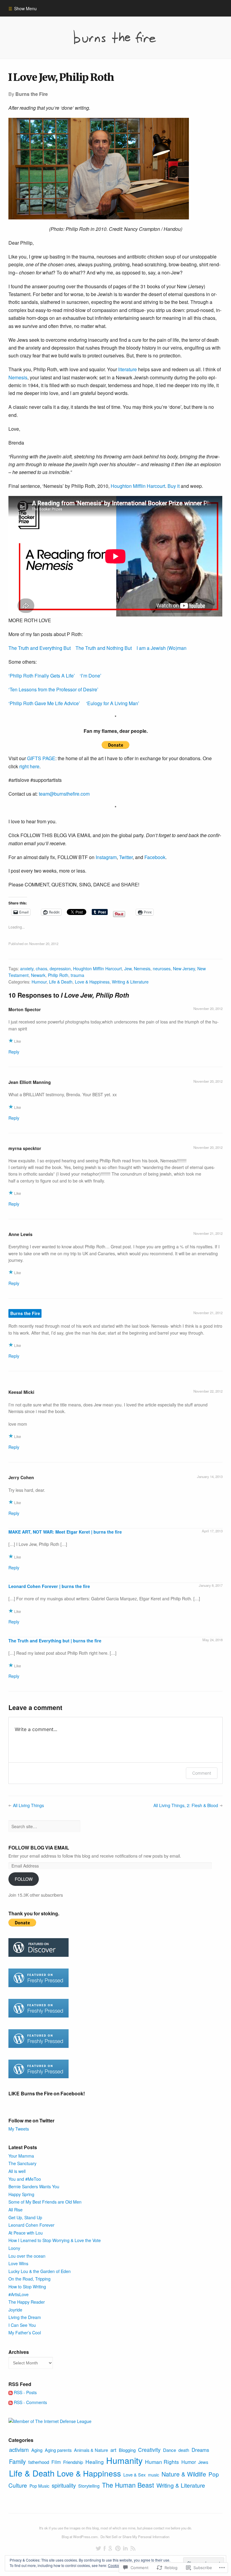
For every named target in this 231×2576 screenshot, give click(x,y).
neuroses (162, 968)
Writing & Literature (130, 982)
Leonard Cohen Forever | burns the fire (49, 1586)
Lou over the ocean (27, 2256)
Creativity (149, 2450)
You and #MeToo (25, 2179)
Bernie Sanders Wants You (34, 2186)
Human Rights (162, 2462)
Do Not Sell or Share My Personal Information (135, 2537)
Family (17, 2461)
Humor (189, 2462)
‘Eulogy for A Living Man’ (113, 703)
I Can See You (22, 2325)
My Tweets (19, 2129)
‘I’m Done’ (91, 676)
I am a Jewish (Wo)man (162, 648)
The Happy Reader (27, 2302)
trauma (77, 975)
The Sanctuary (22, 2163)
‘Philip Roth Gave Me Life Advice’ (44, 703)
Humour (39, 982)
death (184, 2450)
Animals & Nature (91, 2450)
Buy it (174, 486)
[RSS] (133, 2548)
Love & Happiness (92, 982)
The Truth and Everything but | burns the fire (55, 1641)
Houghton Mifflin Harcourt (138, 486)
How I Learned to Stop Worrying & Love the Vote (55, 2240)
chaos (42, 968)
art (113, 2450)
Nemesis (18, 377)
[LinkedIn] (125, 2548)
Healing (95, 2462)
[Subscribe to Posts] (11, 2392)
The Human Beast (128, 2485)
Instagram (106, 857)
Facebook (155, 857)
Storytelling (89, 2486)
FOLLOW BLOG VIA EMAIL (39, 1848)
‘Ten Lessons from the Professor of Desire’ (53, 689)
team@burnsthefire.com (64, 794)
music (154, 2475)
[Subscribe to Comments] (11, 2402)
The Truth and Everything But (40, 648)
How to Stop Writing (27, 2287)
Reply (14, 1052)
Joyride (15, 2310)
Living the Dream (25, 2317)
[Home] (115, 37)
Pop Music (39, 2486)
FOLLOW (24, 1879)
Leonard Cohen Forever (31, 2225)
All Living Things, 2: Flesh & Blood (186, 1805)
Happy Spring (21, 2194)
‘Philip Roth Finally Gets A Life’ (42, 676)
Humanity (124, 2460)
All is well (17, 2171)
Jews (203, 2462)
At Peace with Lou (26, 2233)
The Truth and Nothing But (104, 648)
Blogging (127, 2450)
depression (60, 968)
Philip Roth (58, 975)
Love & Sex (134, 2475)
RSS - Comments (30, 2402)
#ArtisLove (18, 2294)
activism (19, 2449)
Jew (128, 968)
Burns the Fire (25, 1314)
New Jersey (184, 968)
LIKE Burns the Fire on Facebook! (47, 2093)
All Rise (15, 2210)
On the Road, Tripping (29, 2279)
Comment (202, 1773)
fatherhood (39, 2462)
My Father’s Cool (25, 2333)
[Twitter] (98, 2548)
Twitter (126, 857)
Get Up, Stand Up (25, 2217)
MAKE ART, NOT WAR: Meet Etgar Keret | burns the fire (65, 1532)
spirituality (64, 2485)
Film (56, 2462)
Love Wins (18, 2263)
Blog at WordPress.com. (80, 2537)
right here (29, 766)
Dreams (200, 2450)
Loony (14, 2248)
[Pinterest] (118, 2548)
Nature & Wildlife (184, 2474)
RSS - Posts (25, 2392)
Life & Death (61, 982)
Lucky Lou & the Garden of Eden (40, 2271)
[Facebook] (105, 2548)
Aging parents (58, 2450)
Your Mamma (21, 2156)
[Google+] (110, 2548)
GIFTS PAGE (41, 758)
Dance (169, 2450)
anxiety (27, 968)
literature (128, 369)
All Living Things (28, 1805)
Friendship (73, 2462)
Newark (38, 975)
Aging (37, 2450)
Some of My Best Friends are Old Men (45, 2202)
